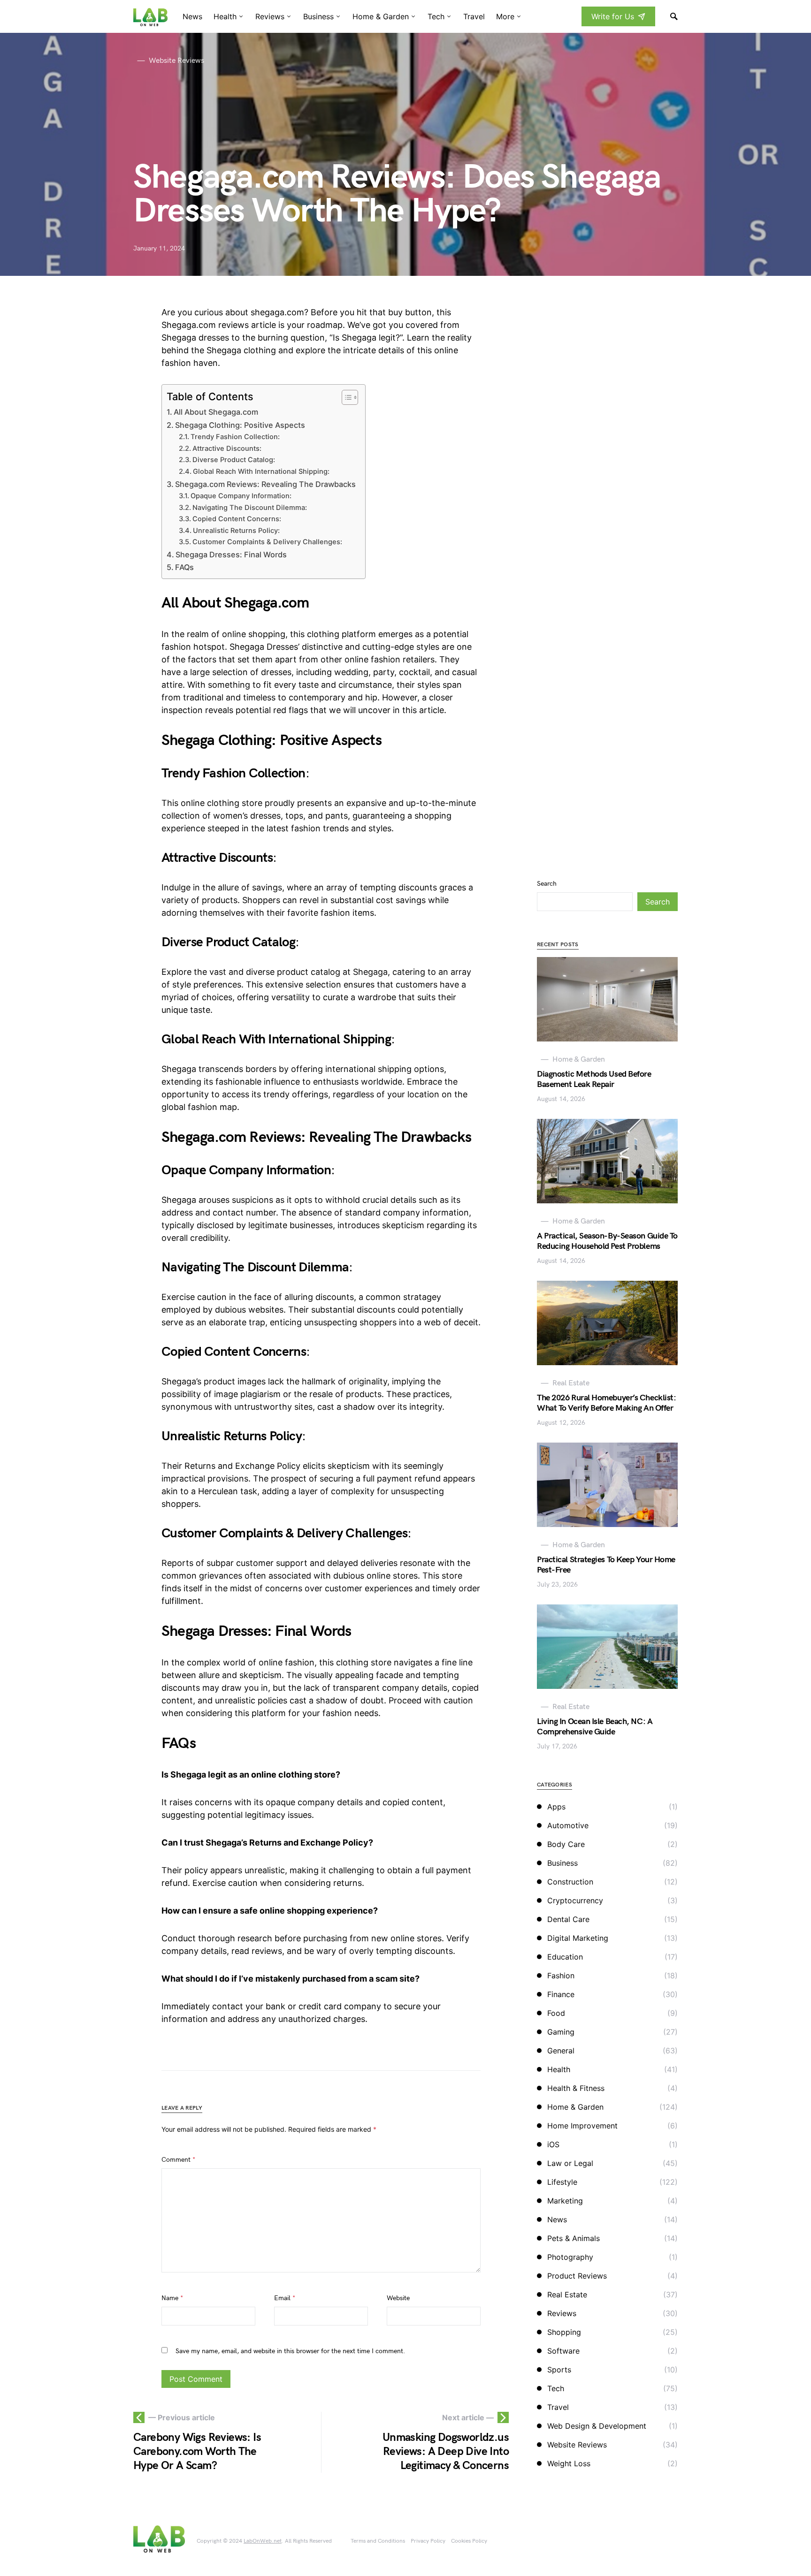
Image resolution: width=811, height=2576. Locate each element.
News (557, 2219)
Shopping (564, 2332)
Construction (570, 1882)
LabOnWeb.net (263, 2541)
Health (559, 2069)
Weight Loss (569, 2463)
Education (565, 1957)
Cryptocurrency (575, 1900)
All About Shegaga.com (216, 412)
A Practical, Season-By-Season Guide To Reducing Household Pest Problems (607, 1241)
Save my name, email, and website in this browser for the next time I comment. (290, 2351)
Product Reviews (577, 2276)
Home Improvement (582, 2126)
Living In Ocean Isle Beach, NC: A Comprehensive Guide (595, 1727)
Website (398, 2298)
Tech (556, 2388)
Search (547, 884)
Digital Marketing (578, 1938)
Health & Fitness (576, 2088)
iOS (553, 2144)
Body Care (566, 1844)
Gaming (561, 2032)
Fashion (561, 1976)
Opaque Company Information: (241, 496)
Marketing (565, 2201)
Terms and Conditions (378, 2541)
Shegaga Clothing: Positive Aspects (240, 425)
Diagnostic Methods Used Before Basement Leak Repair (594, 1079)
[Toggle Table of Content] (345, 397)
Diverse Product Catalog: (234, 460)
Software (563, 2351)
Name (172, 2298)
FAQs (184, 567)
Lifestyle (562, 2182)
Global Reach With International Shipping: (261, 471)
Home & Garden (575, 2107)
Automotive (568, 1825)
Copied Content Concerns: (237, 519)
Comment (178, 2160)
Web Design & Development (597, 2426)
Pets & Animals (574, 2238)
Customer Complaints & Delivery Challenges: (267, 542)
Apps (556, 1807)
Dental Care (568, 1919)
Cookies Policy (469, 2541)
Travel (558, 2407)
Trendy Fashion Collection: (235, 437)
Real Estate (567, 2295)
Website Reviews (577, 2445)
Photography (570, 2257)
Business (562, 1863)
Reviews (562, 2313)
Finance (561, 1994)
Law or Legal (570, 2163)
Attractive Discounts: (227, 448)
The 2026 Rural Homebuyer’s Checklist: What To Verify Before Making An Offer (606, 1403)
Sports (559, 2370)
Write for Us (613, 16)
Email (285, 2298)
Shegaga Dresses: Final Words (231, 555)
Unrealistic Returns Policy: (236, 531)
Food (556, 2013)
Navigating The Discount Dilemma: (250, 508)
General (561, 2051)
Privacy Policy (428, 2541)
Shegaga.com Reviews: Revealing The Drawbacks (265, 484)
